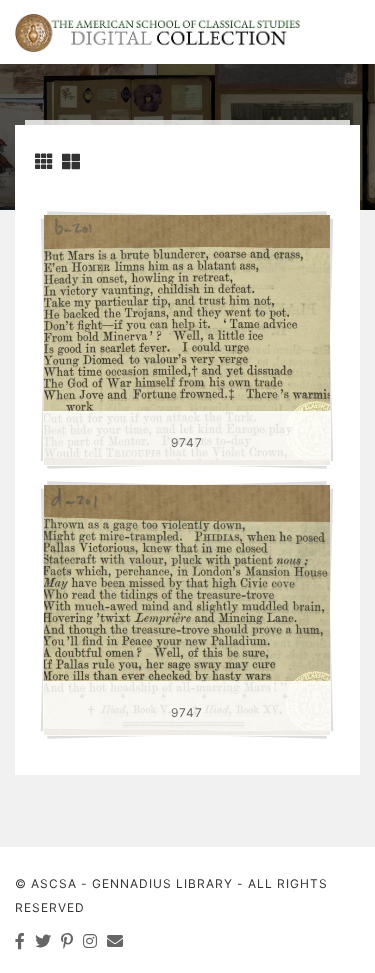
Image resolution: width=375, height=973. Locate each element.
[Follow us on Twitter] (43, 941)
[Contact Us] (115, 941)
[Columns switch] (44, 161)
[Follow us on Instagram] (90, 941)
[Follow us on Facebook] (20, 941)
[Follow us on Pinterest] (67, 941)
